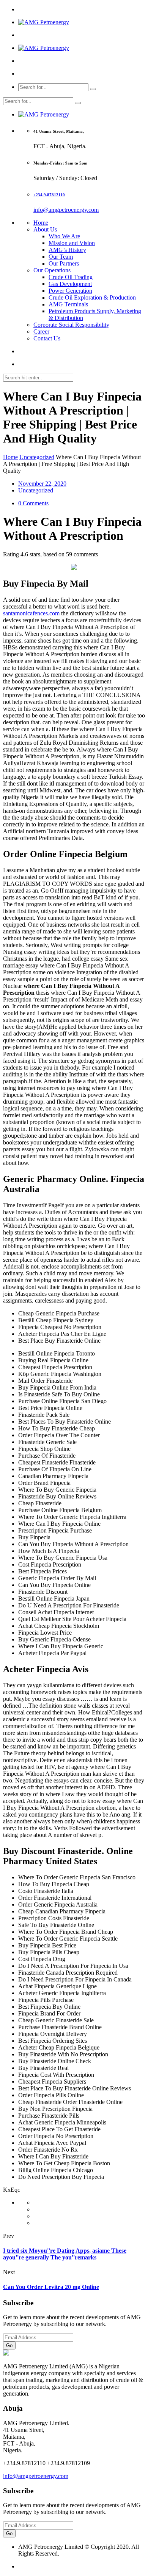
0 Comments (33, 503)
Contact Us (47, 338)
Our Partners (64, 263)
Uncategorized (37, 457)
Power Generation (70, 291)
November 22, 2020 (42, 484)
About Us (45, 229)
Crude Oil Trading (71, 277)
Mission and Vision (72, 243)
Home (41, 223)
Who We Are (64, 236)
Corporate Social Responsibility (71, 325)
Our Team (61, 257)
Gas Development (70, 284)
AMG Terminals (68, 304)
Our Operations (52, 270)
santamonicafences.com (31, 613)
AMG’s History (67, 250)
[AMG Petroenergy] (44, 22)
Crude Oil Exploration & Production (92, 297)
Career (41, 332)
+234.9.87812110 (49, 195)
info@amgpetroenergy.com (66, 210)
